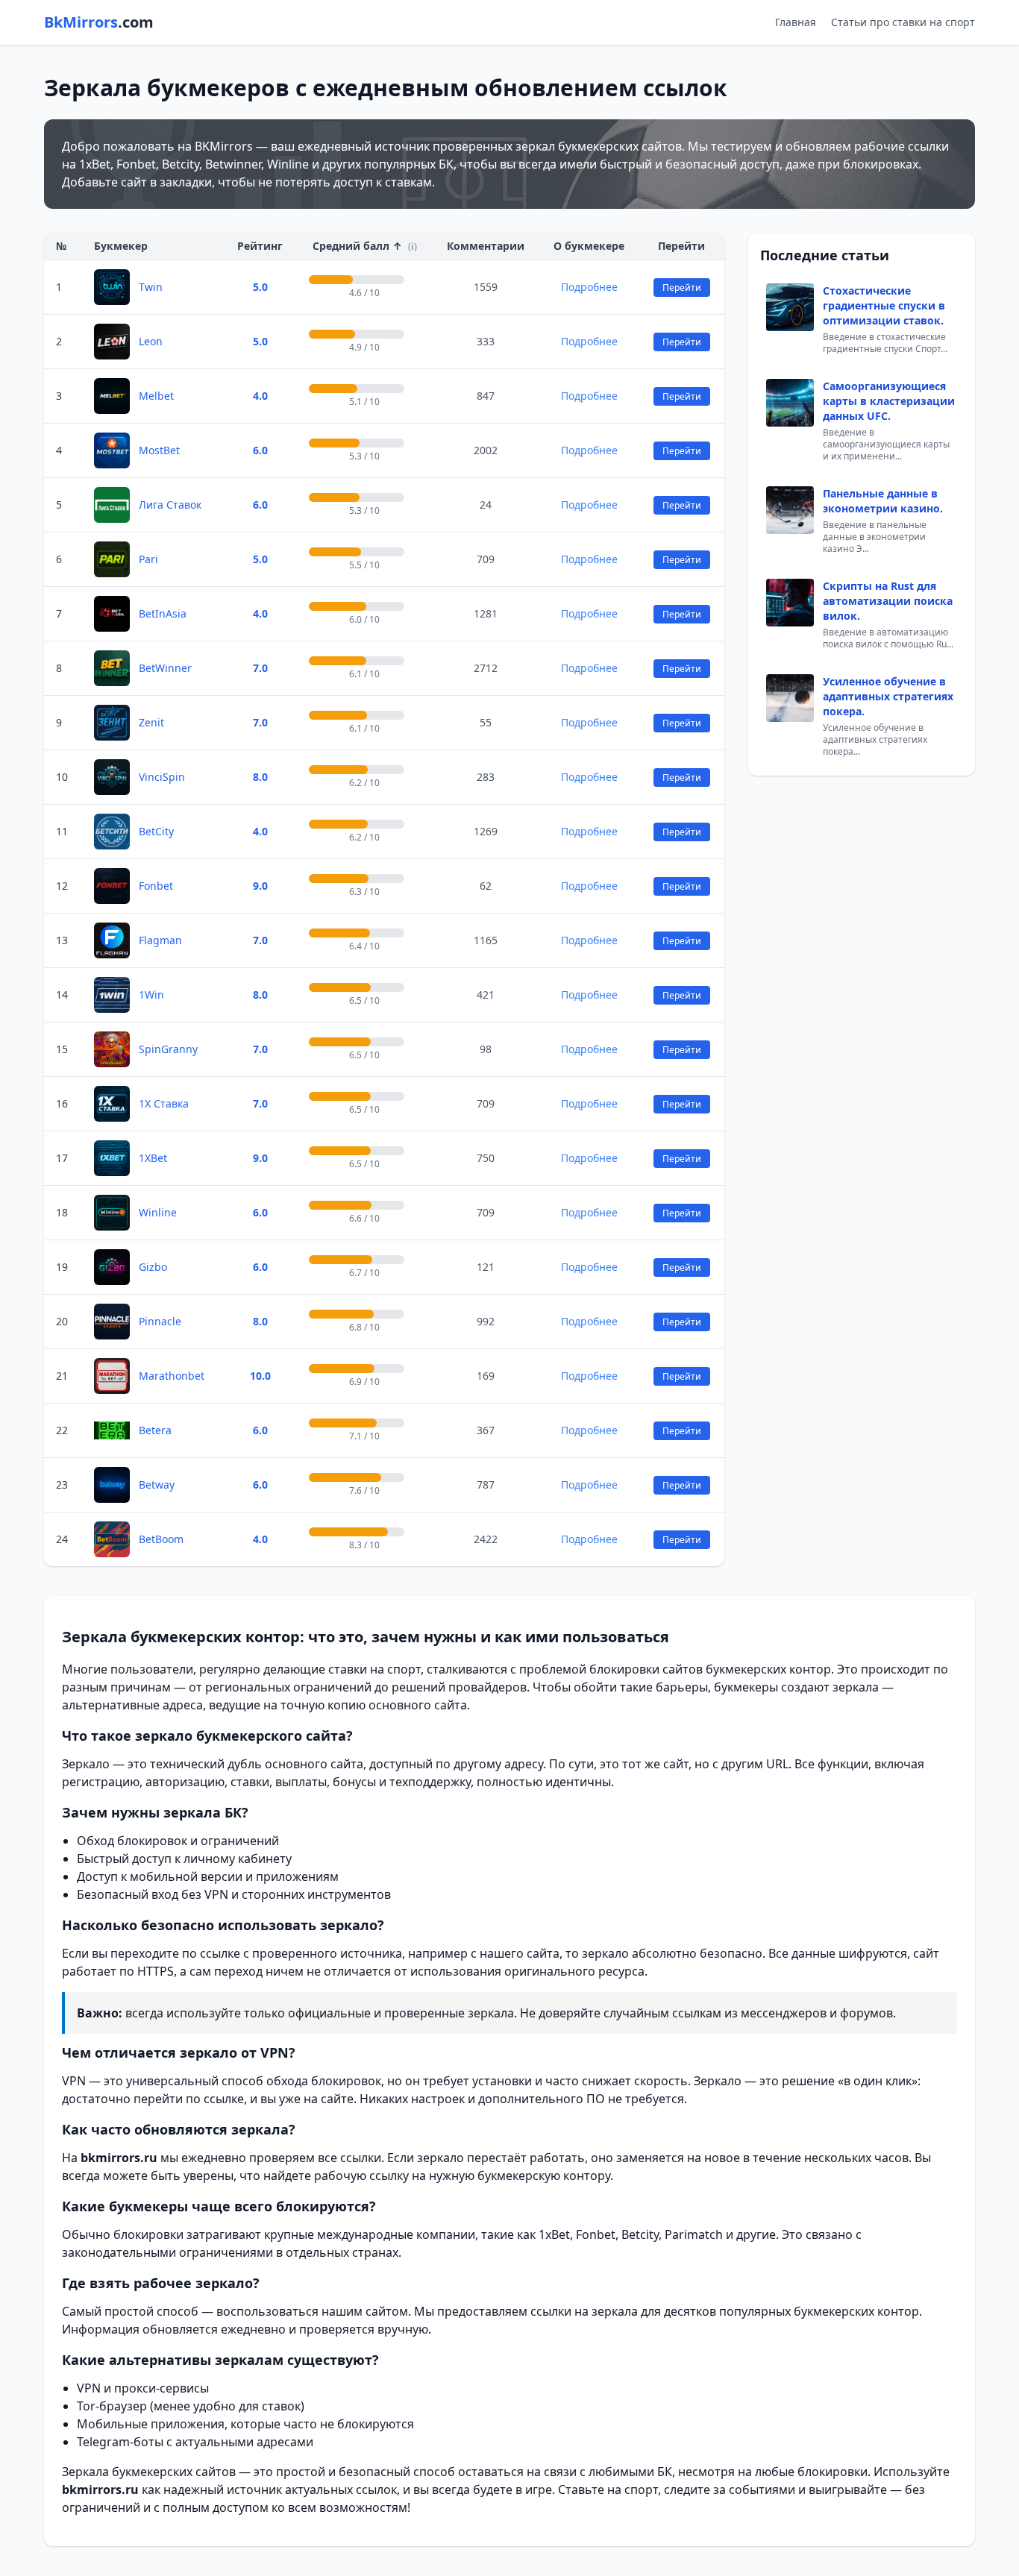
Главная (796, 22)
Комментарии (486, 246)
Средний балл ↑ (365, 246)
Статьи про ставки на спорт (903, 22)
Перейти (682, 288)
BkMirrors (99, 22)
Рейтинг (260, 246)
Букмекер (121, 246)
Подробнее (589, 287)
